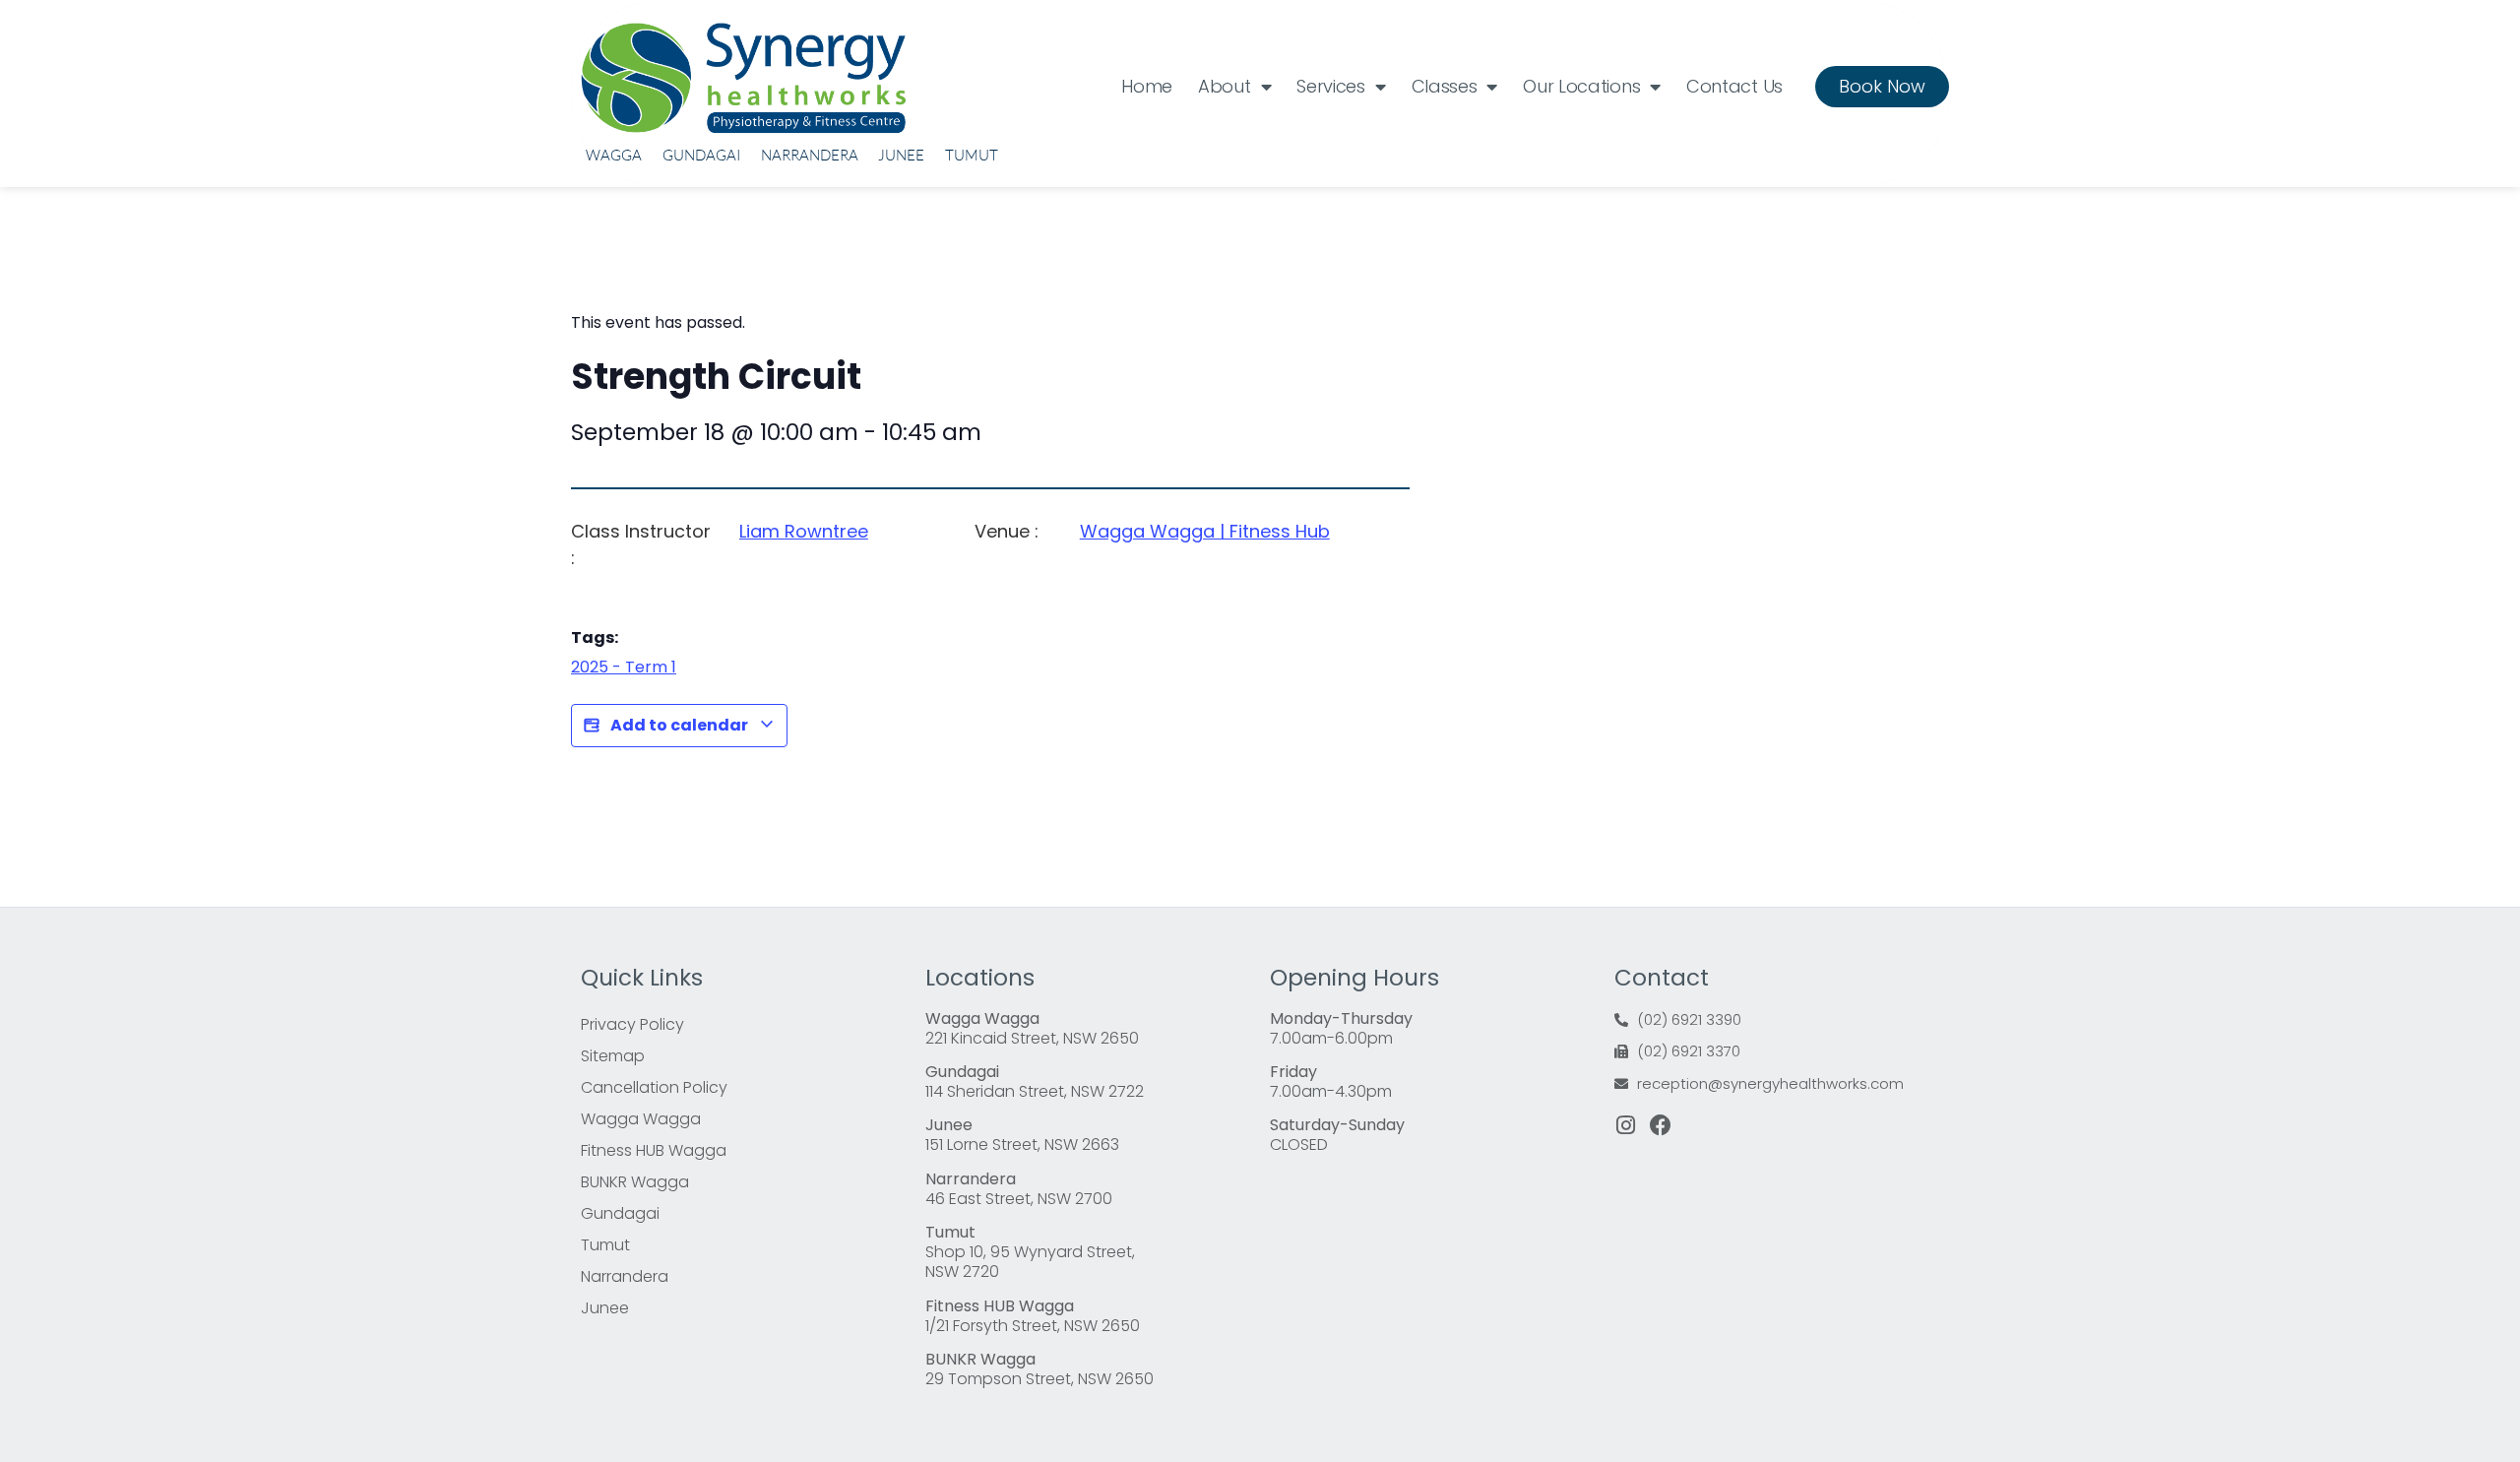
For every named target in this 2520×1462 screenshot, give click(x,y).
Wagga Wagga (641, 1119)
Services (1331, 86)
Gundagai (701, 155)
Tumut (972, 155)
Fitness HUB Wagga (654, 1150)
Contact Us (1734, 86)
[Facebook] (1661, 1125)
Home (1147, 86)
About (1225, 86)
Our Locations (1581, 86)
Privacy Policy (632, 1024)
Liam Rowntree (804, 531)
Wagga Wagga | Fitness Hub (1205, 531)
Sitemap (613, 1056)
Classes (1445, 86)
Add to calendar (679, 725)
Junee (901, 155)
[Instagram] (1625, 1125)
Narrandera (810, 155)
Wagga (614, 155)
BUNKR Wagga (635, 1182)
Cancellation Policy (654, 1087)
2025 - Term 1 (624, 667)
